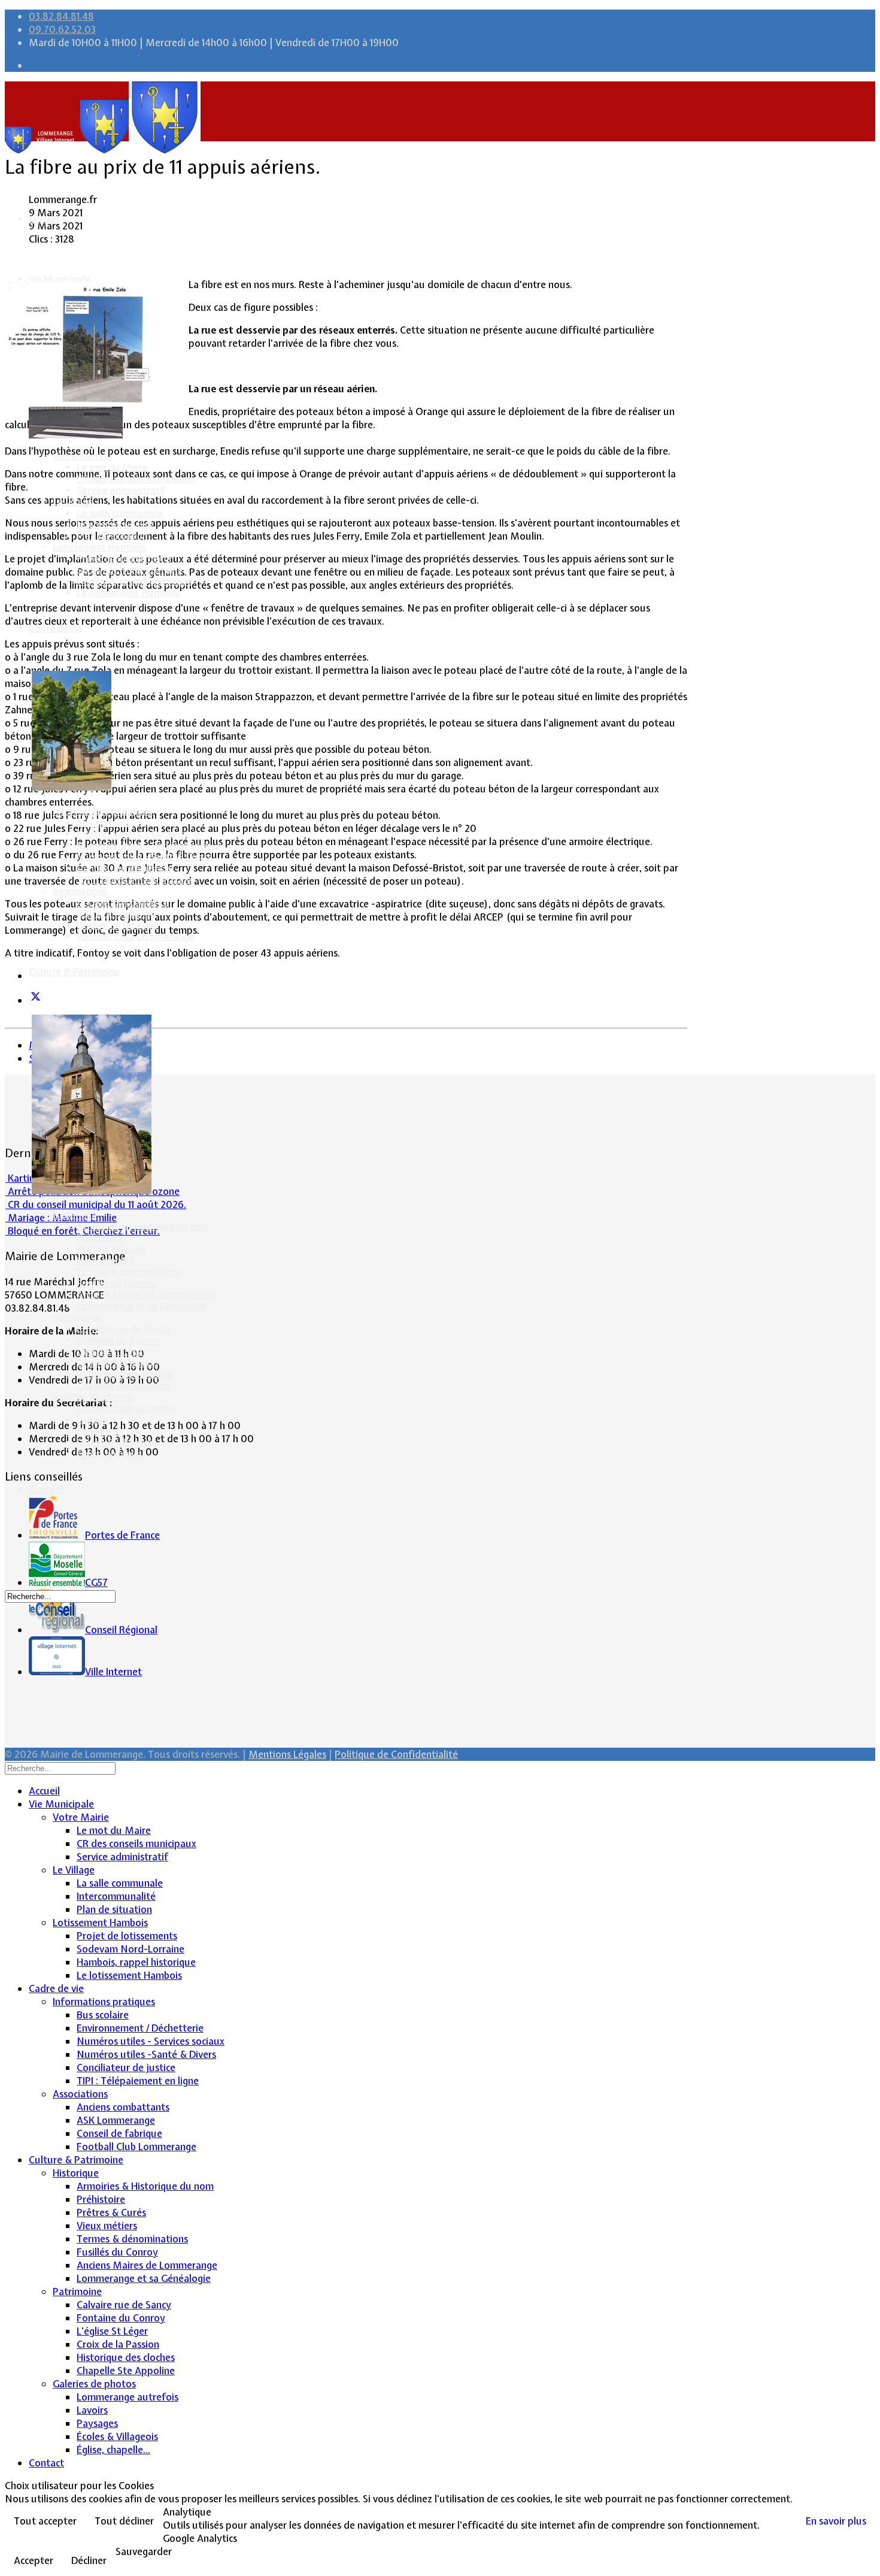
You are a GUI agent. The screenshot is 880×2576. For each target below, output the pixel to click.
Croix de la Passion (117, 1363)
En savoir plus (836, 2521)
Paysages (97, 1431)
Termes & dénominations (130, 1272)
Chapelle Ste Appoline (124, 1386)
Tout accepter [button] (45, 2521)
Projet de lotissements (124, 559)
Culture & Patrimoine (74, 972)
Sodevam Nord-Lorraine (130, 570)
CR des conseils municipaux (136, 479)
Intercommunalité (115, 524)
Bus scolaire (103, 823)
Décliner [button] (89, 2560)
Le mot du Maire (112, 467)
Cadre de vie (55, 628)
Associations (80, 891)
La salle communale (119, 513)
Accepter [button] (34, 2560)
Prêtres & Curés (111, 1249)
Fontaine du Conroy (119, 1340)
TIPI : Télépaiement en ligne (134, 880)
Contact (46, 1489)
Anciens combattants (122, 902)
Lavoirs (92, 1420)
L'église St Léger (112, 1351)
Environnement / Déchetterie (138, 834)
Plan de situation (112, 536)
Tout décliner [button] (124, 2521)
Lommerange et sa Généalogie (142, 1306)
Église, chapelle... (112, 1454)
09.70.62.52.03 (62, 29)
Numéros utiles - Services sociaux (149, 845)
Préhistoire (100, 1238)
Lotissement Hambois (99, 547)
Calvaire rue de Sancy (123, 1329)
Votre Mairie (79, 456)
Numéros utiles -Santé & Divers (145, 857)
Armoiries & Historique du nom (143, 1226)
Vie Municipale (60, 279)
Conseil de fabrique (118, 925)
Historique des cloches (125, 1374)
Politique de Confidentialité (396, 1754)
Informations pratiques (103, 811)
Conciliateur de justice (123, 868)
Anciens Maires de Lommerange (146, 1295)
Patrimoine (76, 1317)
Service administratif (121, 490)
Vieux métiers (105, 1260)
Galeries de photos (92, 1397)
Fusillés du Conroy (116, 1283)
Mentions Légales (287, 1754)
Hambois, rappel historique (134, 581)
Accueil (44, 219)
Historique (75, 1215)
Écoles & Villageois (116, 1443)
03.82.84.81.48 (61, 16)
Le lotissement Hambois (128, 593)
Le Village (73, 502)
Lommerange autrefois (126, 1408)
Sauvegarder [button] (144, 2551)
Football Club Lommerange (135, 936)
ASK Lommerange (116, 914)
